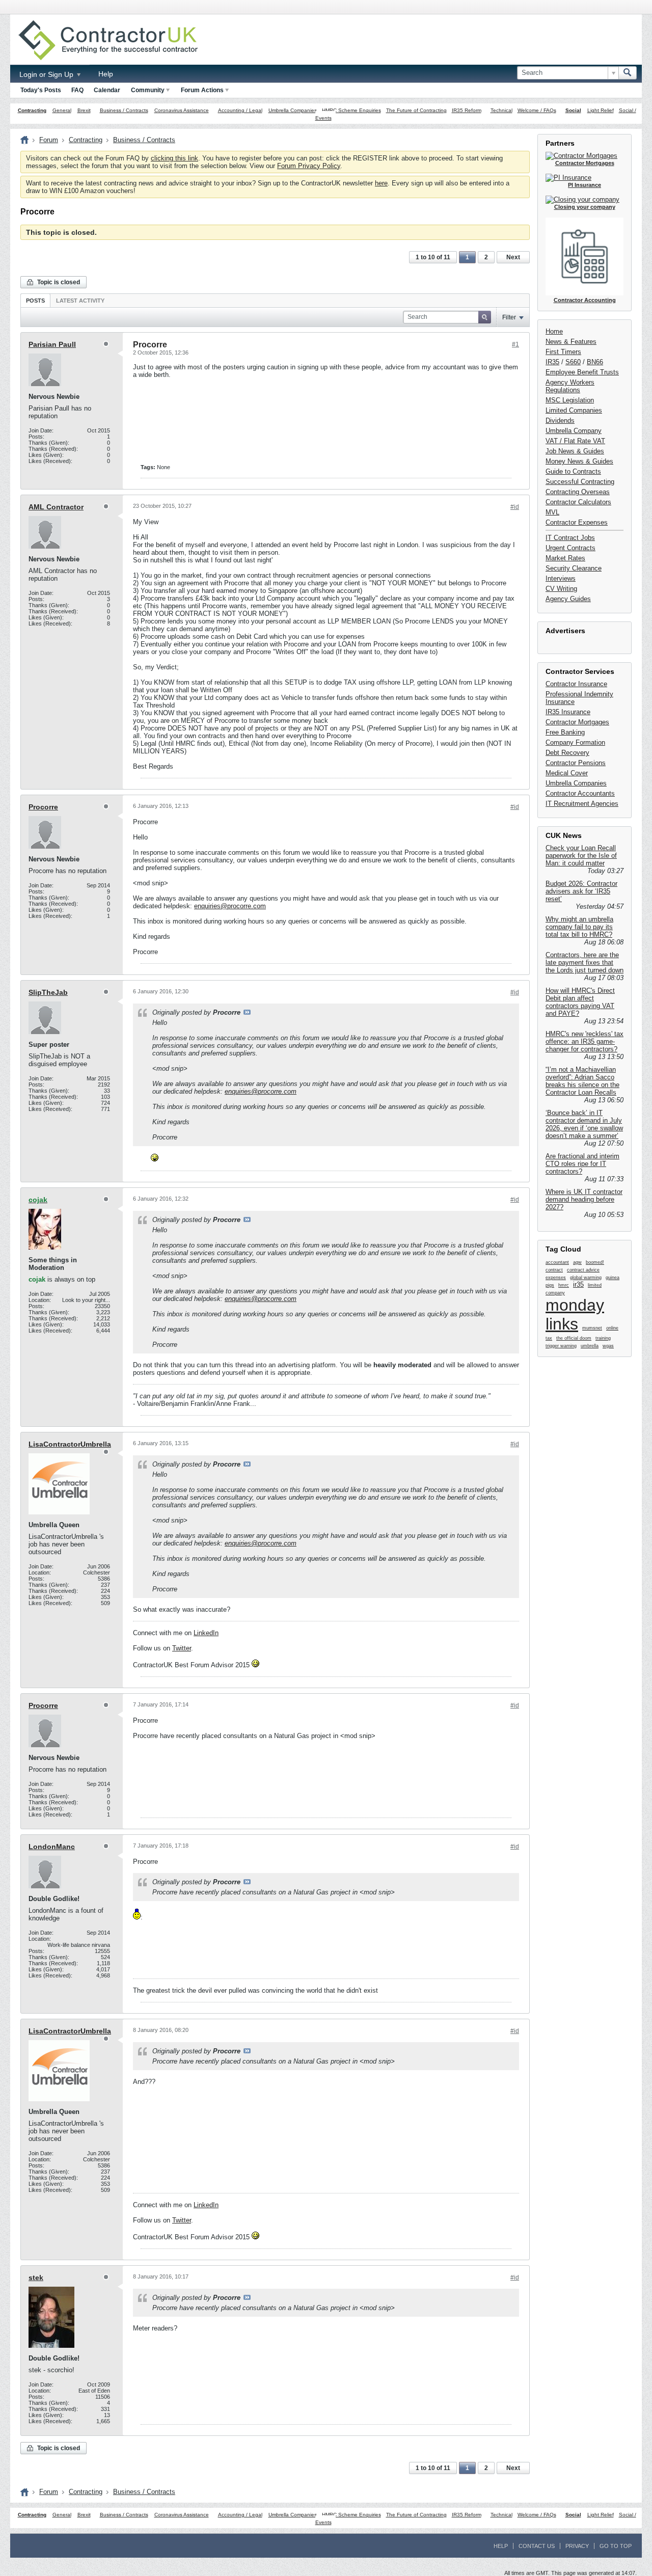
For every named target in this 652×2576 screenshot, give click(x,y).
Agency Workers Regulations (570, 386)
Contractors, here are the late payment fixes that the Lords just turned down (585, 962)
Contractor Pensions (576, 763)
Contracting (32, 110)
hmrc (564, 1285)
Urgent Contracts (570, 548)
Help (106, 74)
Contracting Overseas (578, 492)
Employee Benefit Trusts (582, 372)
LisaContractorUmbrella (70, 1444)
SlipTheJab (48, 992)
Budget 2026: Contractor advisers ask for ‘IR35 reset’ (581, 891)
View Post (247, 1012)
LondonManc (52, 1847)
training (603, 1338)
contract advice (583, 1270)
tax (549, 1338)
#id (515, 507)
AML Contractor (56, 507)
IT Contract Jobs (570, 538)
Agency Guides (568, 599)
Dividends (560, 421)
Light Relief (601, 110)
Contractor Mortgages (577, 722)
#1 (515, 344)
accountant (557, 1262)
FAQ (77, 90)
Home (554, 331)
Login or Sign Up (47, 74)
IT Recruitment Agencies (582, 804)
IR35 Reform (467, 110)
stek (36, 2277)
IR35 (552, 362)
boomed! (595, 1262)
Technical (501, 110)
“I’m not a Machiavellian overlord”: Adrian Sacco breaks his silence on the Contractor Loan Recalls (582, 1081)
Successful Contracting (580, 482)
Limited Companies (574, 410)
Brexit (84, 110)
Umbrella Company (574, 431)
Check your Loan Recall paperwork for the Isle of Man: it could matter (581, 856)
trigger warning (561, 1346)
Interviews (561, 578)
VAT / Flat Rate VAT (575, 441)
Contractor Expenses (577, 522)
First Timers (563, 352)
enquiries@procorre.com (230, 906)
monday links (575, 1314)
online (612, 1328)
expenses (556, 1278)
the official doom (574, 1338)
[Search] (628, 73)
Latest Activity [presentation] (80, 301)
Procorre (43, 807)
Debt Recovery (567, 753)
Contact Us (537, 2546)
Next (513, 257)
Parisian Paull (52, 344)
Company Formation (575, 742)
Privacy (577, 2546)
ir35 (578, 1284)
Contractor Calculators (578, 502)
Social (573, 110)
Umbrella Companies (293, 110)
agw (577, 1262)
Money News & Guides (579, 461)
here (381, 183)
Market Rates (565, 558)
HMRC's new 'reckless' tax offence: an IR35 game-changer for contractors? (585, 1041)
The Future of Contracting (416, 110)
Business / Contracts (124, 110)
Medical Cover (567, 773)
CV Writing (561, 589)
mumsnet (592, 1328)
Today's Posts (41, 90)
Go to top (616, 2546)
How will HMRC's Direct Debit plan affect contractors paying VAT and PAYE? (580, 1002)
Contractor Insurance (576, 684)
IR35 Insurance (568, 712)
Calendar (107, 90)
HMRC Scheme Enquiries (351, 110)
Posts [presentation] (35, 301)
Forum (49, 140)
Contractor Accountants (580, 793)
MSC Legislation (570, 400)
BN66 (595, 362)
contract (554, 1270)
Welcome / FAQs (537, 110)
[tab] (35, 300)
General (62, 110)
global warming (586, 1278)
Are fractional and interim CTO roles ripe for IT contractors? (582, 1164)
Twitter (182, 1648)
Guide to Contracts (573, 471)
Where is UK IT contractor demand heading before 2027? (584, 1199)
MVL (552, 512)
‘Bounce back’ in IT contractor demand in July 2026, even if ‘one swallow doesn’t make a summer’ (584, 1124)
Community (148, 90)
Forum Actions (202, 90)
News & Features (571, 342)
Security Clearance (574, 568)
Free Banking (565, 732)
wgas (608, 1346)
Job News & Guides (575, 451)
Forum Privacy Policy (309, 166)
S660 (573, 362)
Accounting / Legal (240, 110)
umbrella (590, 1346)
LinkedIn (206, 1633)
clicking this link (174, 158)
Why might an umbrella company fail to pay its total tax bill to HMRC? (579, 927)
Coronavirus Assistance (182, 110)
